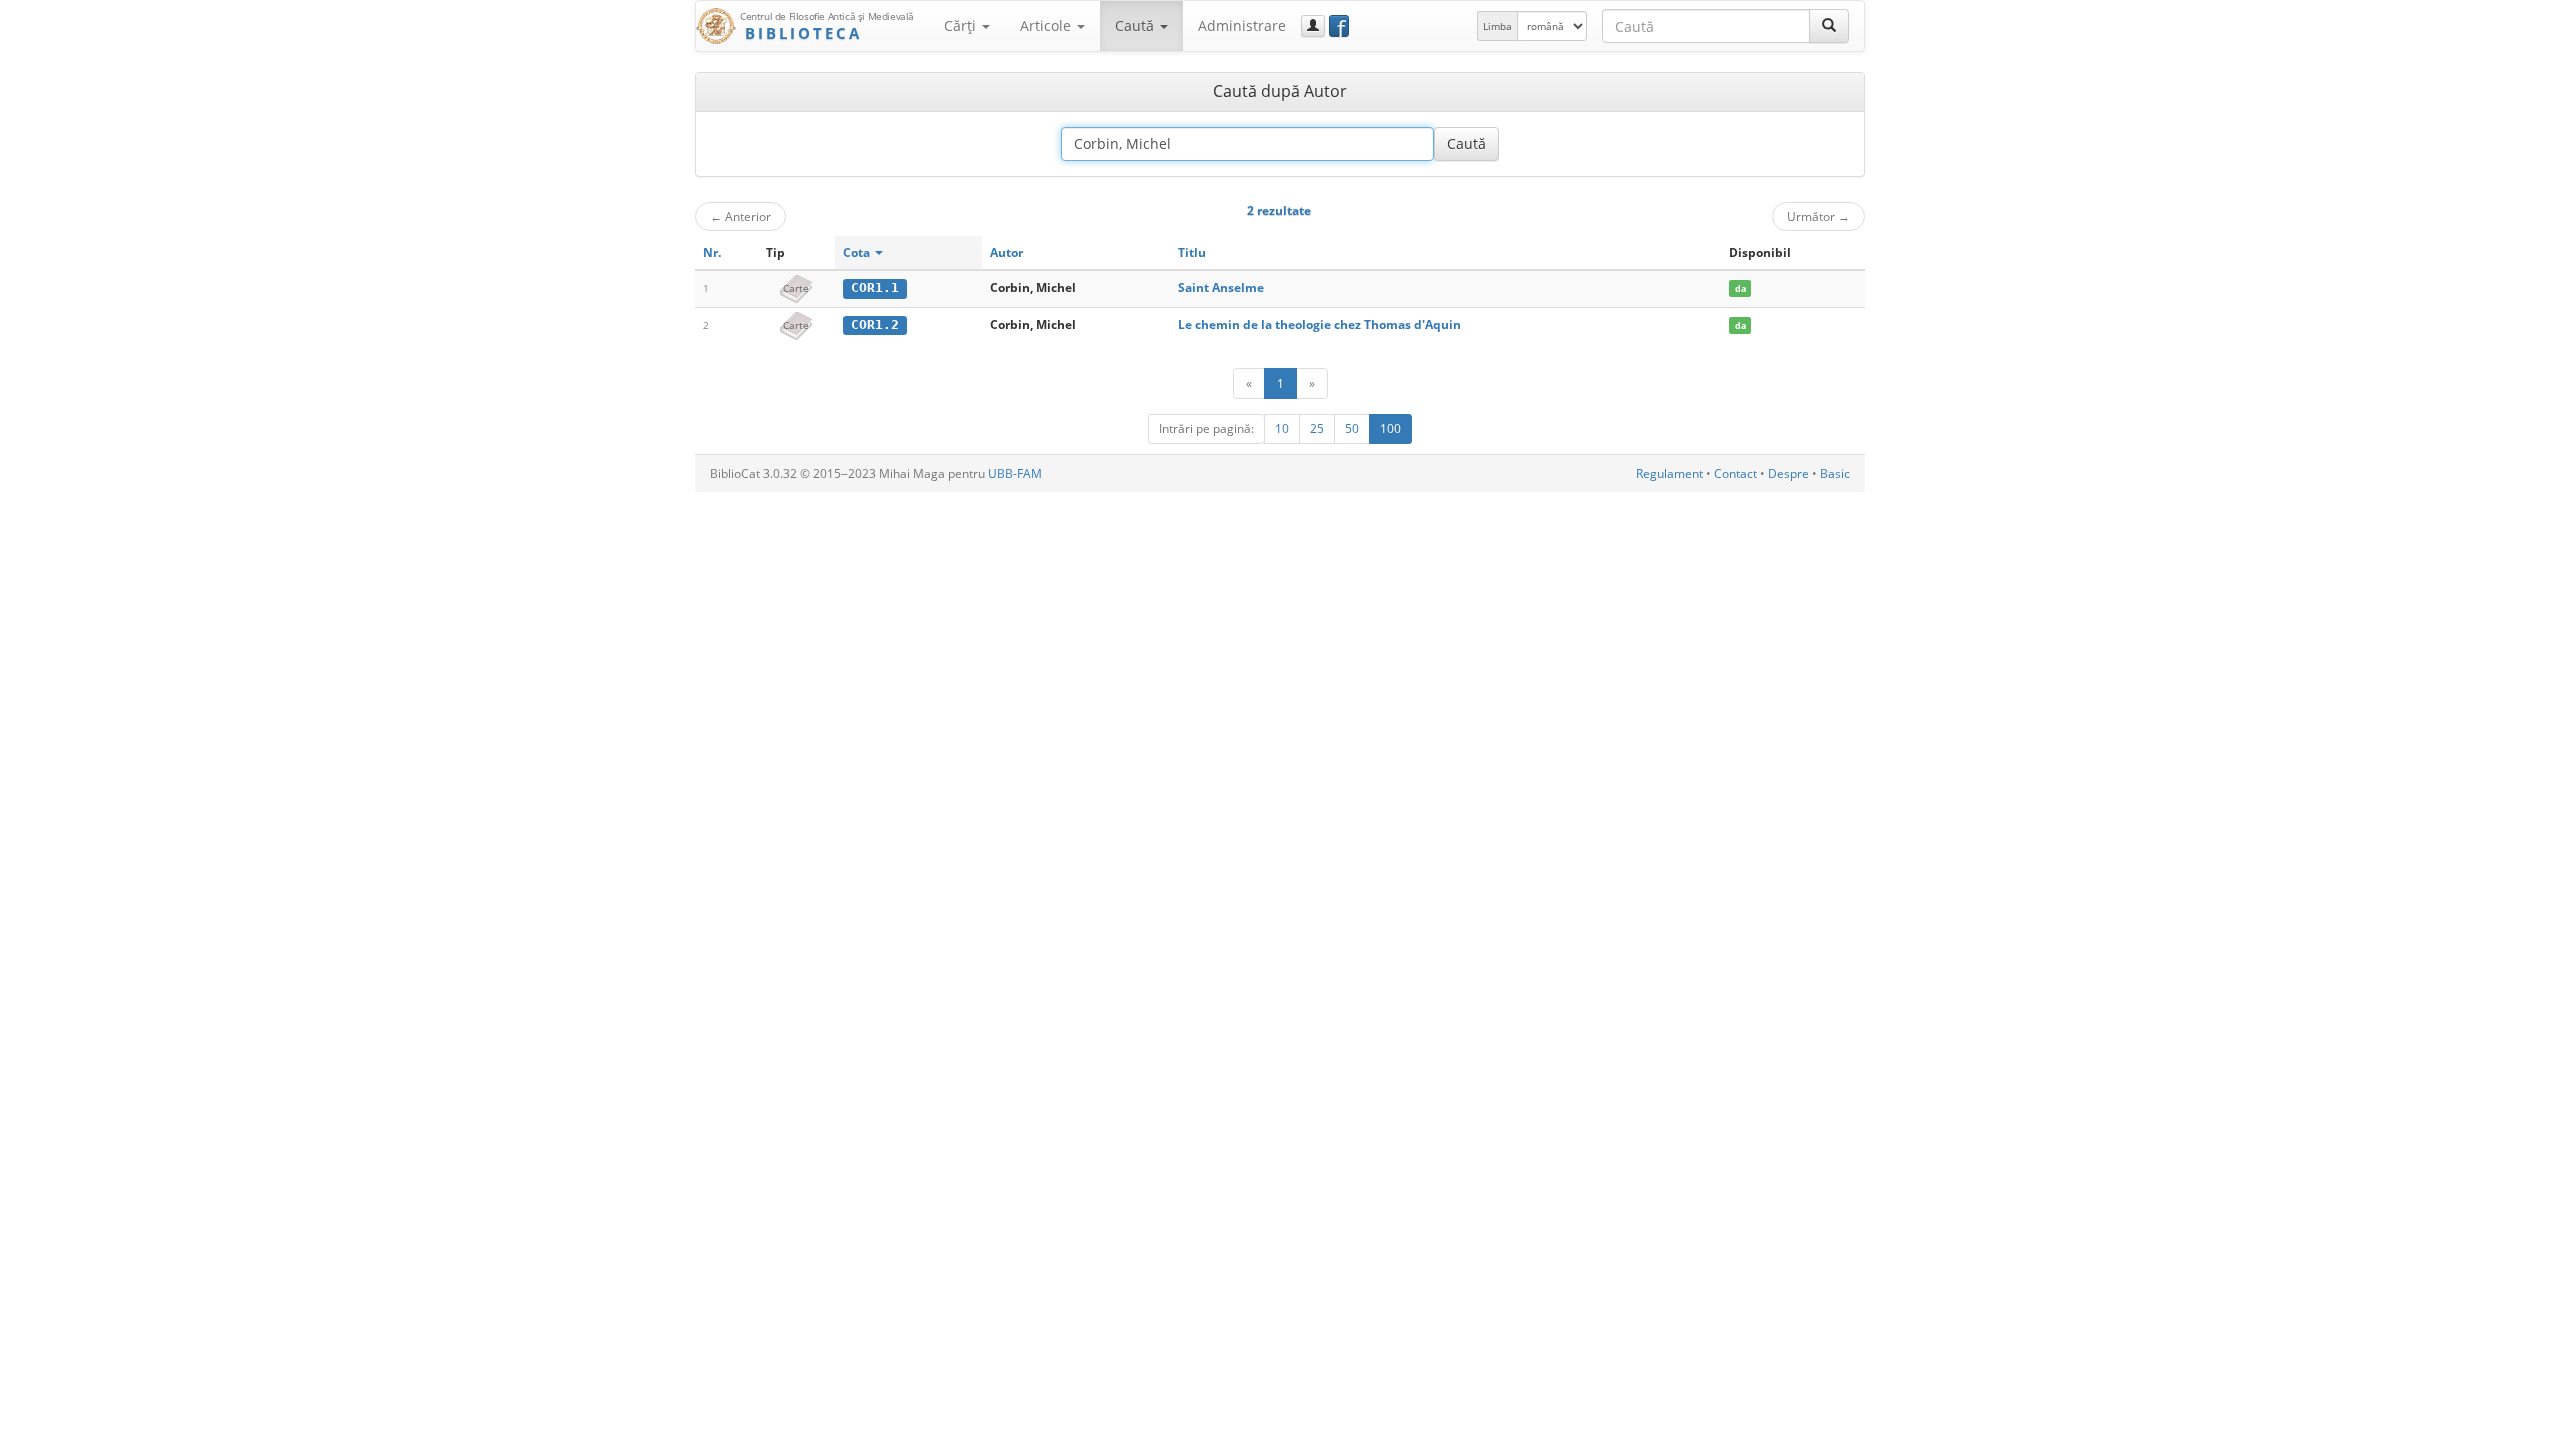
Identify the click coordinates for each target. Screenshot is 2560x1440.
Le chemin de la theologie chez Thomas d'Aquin (1319, 324)
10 (1282, 428)
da (1740, 288)
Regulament (1669, 473)
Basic (1835, 473)
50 (1352, 428)
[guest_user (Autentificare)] (1313, 26)
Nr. (712, 252)
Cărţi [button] (962, 25)
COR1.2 (875, 324)
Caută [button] (1136, 25)
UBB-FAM (1015, 473)
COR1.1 (875, 287)
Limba (1497, 26)
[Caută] (1829, 26)
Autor (1006, 252)
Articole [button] (1047, 25)
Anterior (740, 216)
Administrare (1242, 25)
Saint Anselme (1221, 287)
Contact (1735, 473)
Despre (1788, 473)
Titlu (1192, 252)
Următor (1818, 216)
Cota (858, 252)
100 (1390, 428)
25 (1317, 428)
